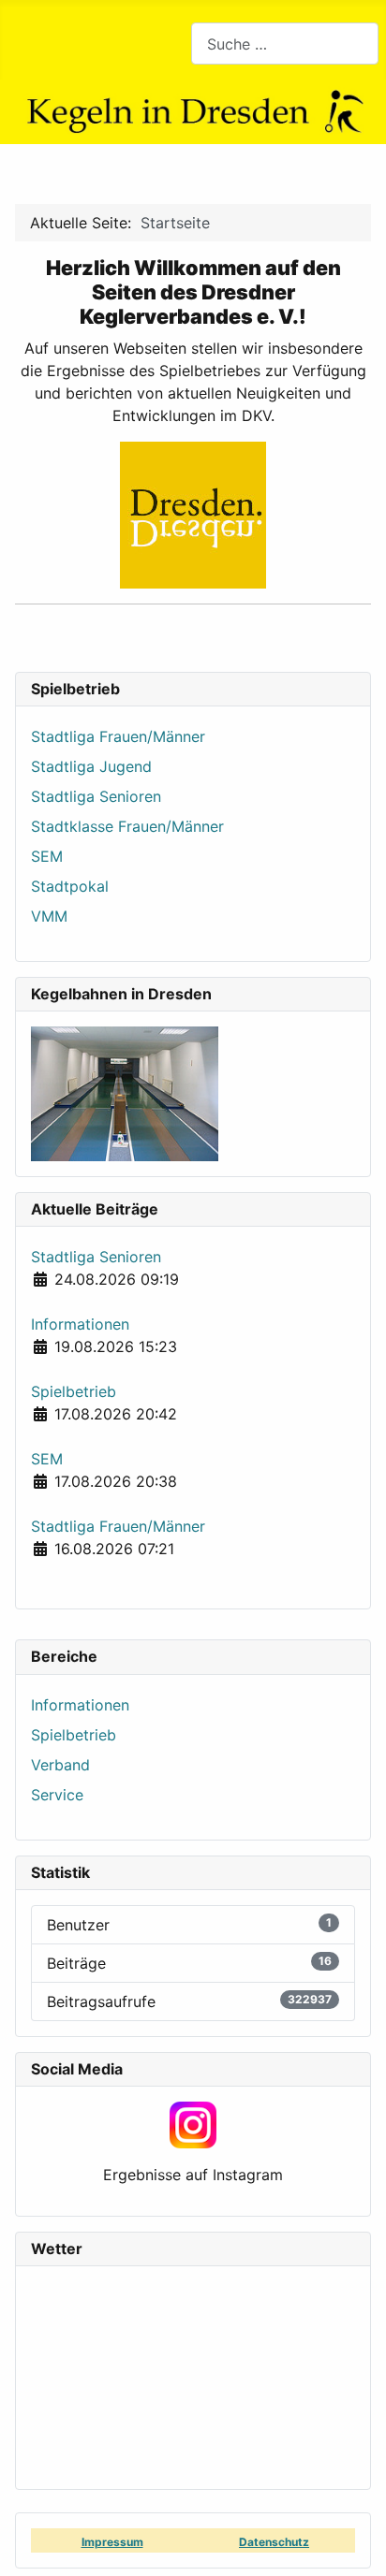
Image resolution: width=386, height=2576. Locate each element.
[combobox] (285, 44)
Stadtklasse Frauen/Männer (127, 826)
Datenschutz (274, 2542)
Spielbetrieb (74, 1735)
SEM (47, 856)
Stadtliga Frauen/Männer (118, 736)
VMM (49, 916)
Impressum (112, 2542)
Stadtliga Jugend (91, 766)
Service (57, 1795)
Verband (60, 1765)
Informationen (80, 1705)
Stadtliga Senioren (96, 796)
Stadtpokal (70, 886)
